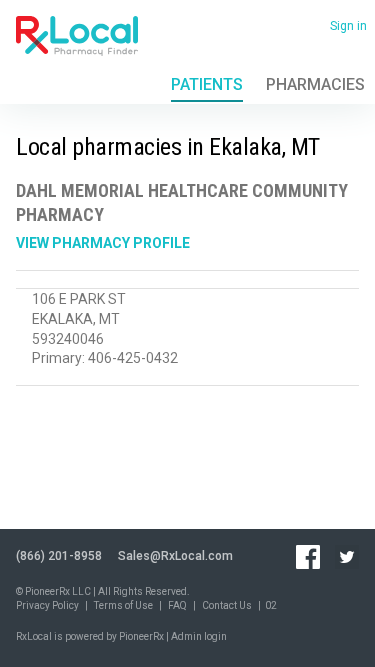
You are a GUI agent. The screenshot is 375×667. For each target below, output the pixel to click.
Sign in (348, 26)
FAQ (177, 605)
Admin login (199, 636)
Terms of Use (123, 605)
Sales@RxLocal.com (175, 556)
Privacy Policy (47, 605)
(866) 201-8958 (59, 556)
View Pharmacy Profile (103, 243)
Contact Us (227, 605)
